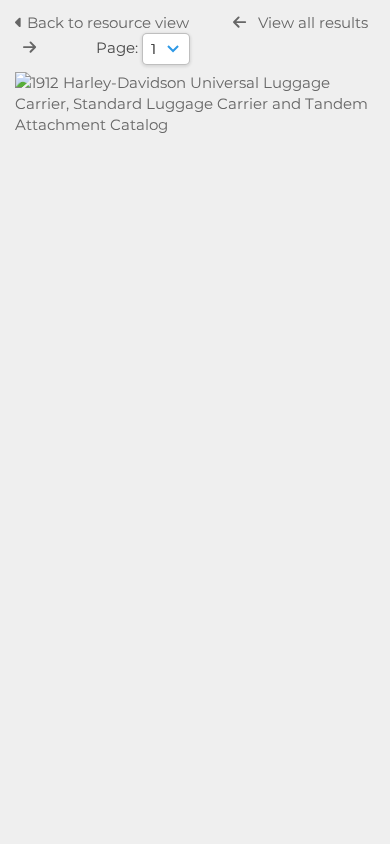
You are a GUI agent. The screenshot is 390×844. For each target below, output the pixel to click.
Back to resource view (108, 22)
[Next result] (29, 47)
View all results (313, 22)
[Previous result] (239, 22)
